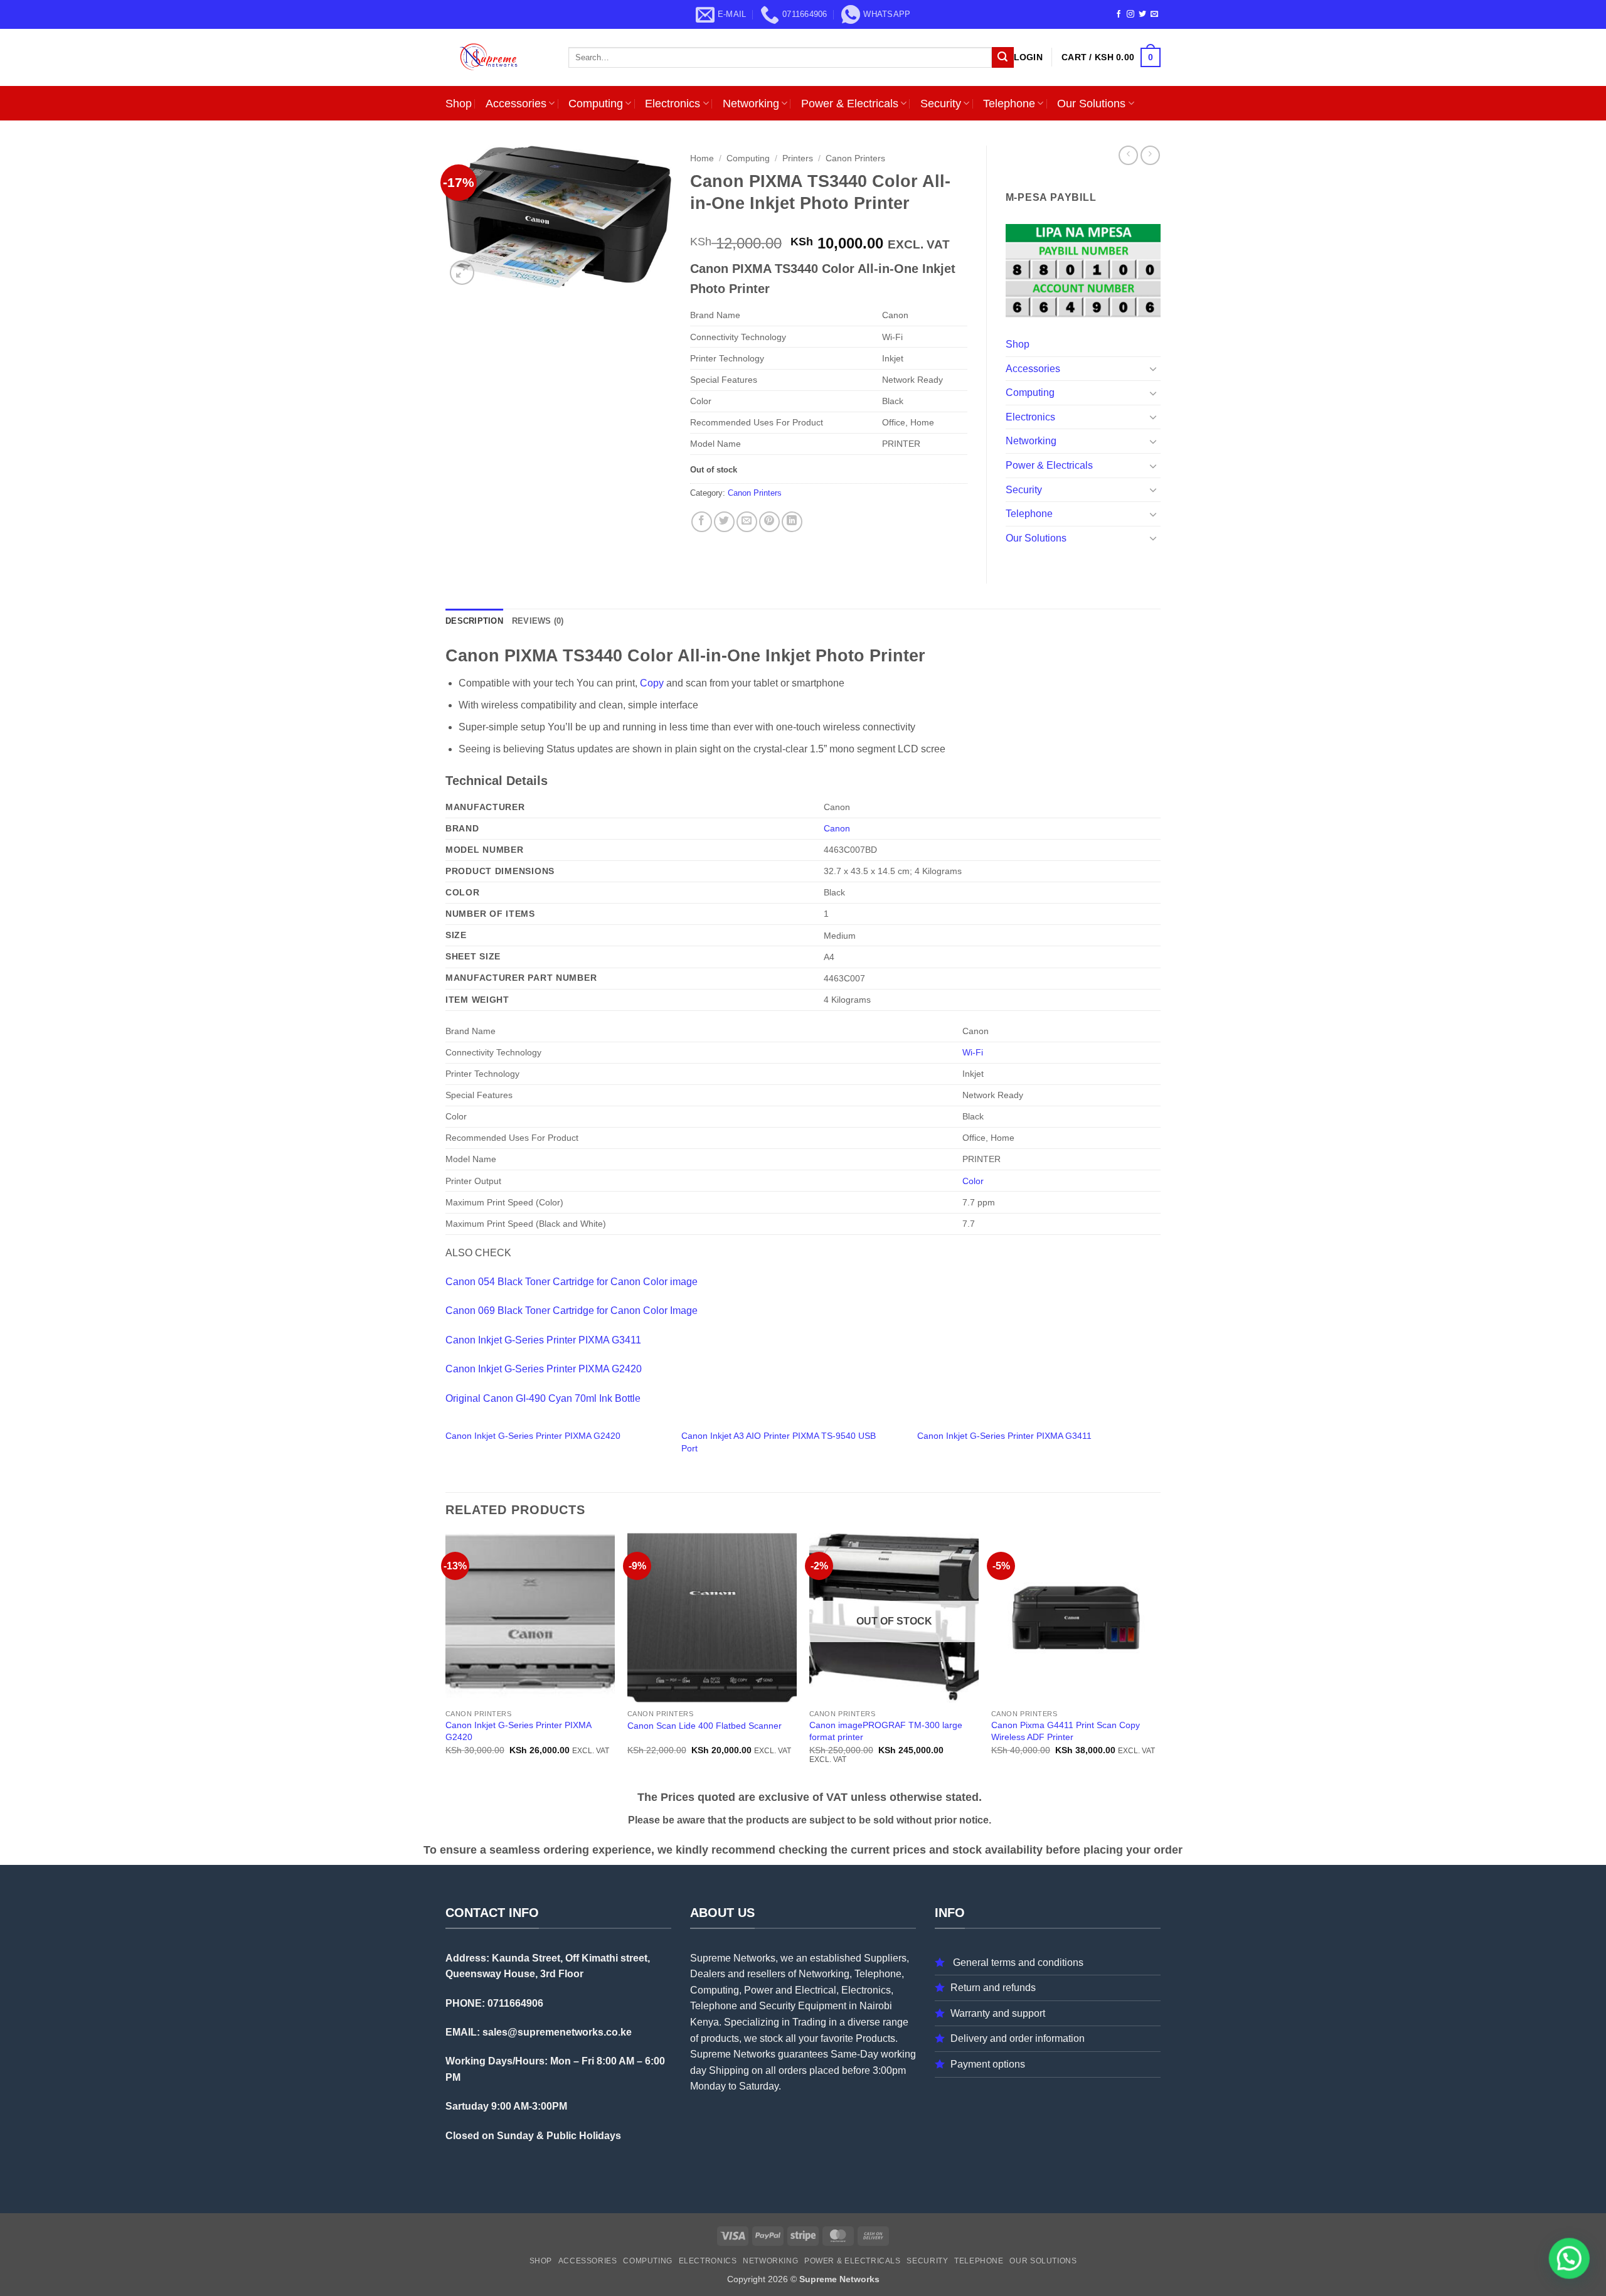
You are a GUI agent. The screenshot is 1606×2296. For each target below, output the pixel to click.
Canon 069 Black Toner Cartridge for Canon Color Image (572, 1311)
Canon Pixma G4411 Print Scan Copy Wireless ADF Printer (1066, 1731)
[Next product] (1128, 155)
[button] (1028, 57)
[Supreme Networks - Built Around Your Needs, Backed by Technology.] (497, 57)
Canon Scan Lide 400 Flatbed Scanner (705, 1726)
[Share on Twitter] (724, 522)
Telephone (1009, 104)
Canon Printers (855, 158)
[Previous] (446, 1659)
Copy (653, 683)
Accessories (516, 104)
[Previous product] (1150, 155)
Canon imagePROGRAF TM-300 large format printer (886, 1731)
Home (702, 158)
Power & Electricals (850, 104)
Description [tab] (474, 621)
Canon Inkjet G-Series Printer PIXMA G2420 (544, 1369)
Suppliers (885, 1958)
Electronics (673, 104)
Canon (837, 828)
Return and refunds (993, 1988)
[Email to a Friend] (747, 522)
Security (941, 104)
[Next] (1160, 1659)
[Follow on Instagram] (1130, 14)
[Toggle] (1153, 368)
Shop (459, 104)
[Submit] (1002, 58)
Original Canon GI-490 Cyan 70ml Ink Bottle (543, 1398)
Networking (751, 104)
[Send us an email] (1154, 14)
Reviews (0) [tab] (538, 621)
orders (793, 2070)
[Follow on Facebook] (1119, 14)
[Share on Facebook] (702, 522)
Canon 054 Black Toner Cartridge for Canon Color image (572, 1282)
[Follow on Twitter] (1142, 14)
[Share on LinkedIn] (792, 522)
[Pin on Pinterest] (769, 522)
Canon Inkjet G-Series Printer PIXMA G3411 (543, 1340)
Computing (596, 104)
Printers (798, 158)
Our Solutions (1091, 104)
